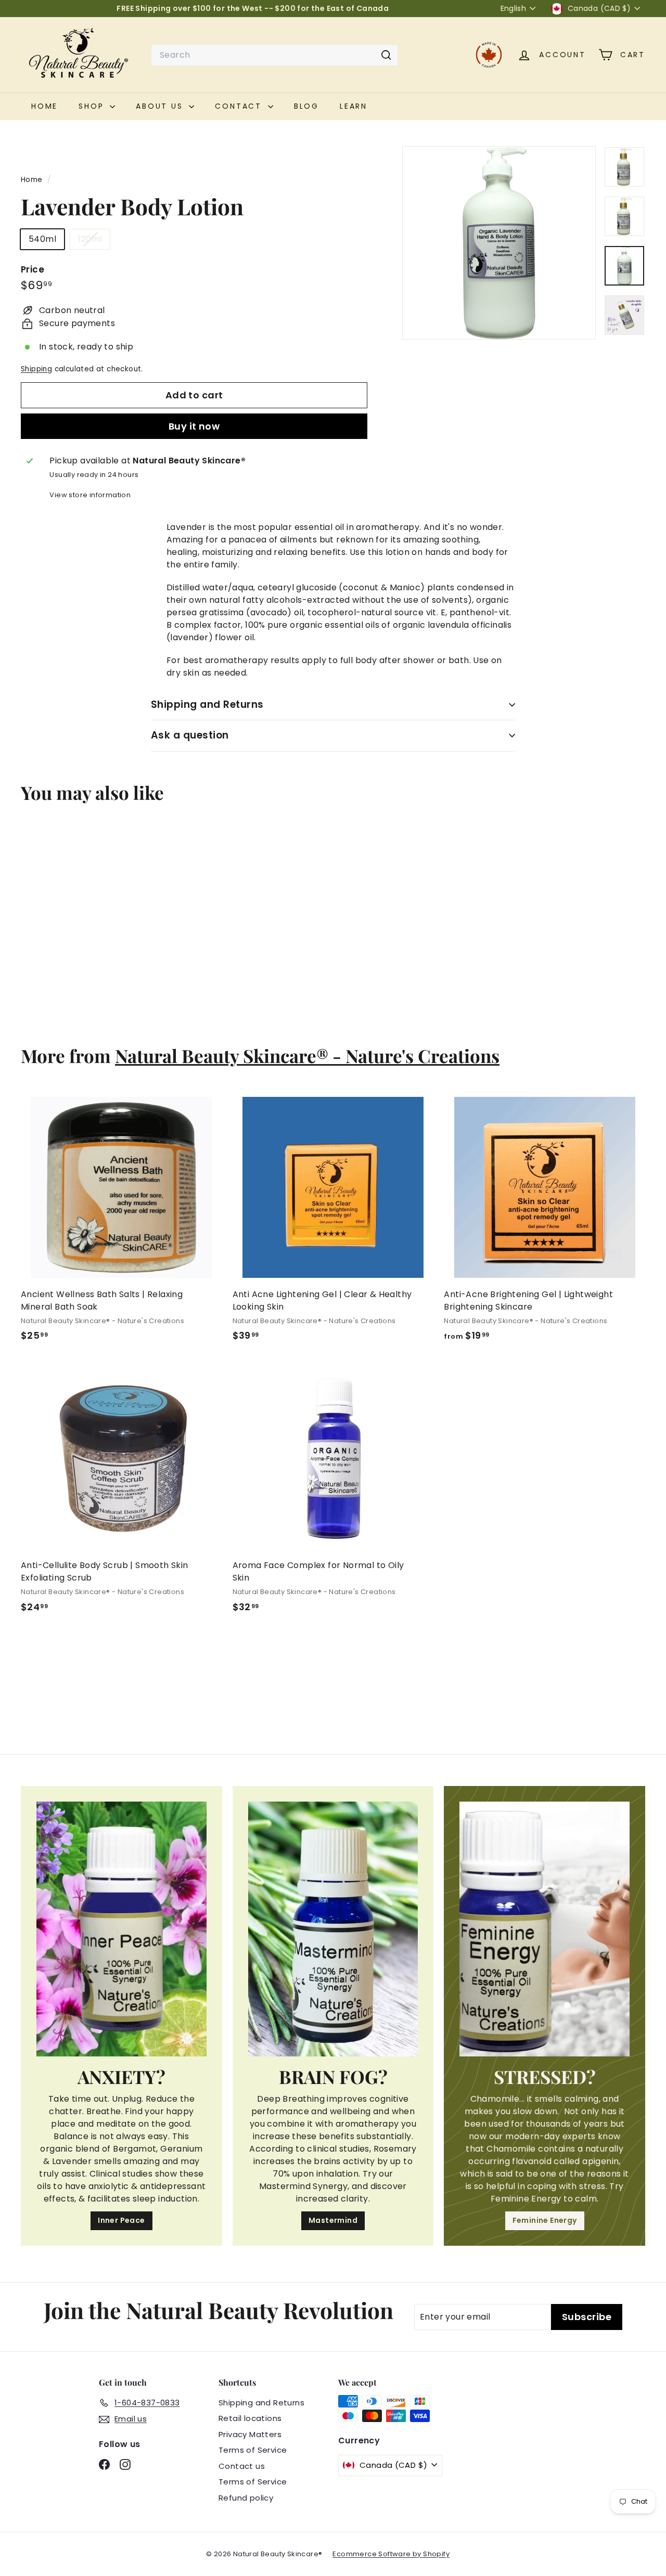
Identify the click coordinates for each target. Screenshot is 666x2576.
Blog (306, 106)
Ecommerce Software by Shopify (391, 2554)
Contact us (242, 2466)
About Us (161, 106)
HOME (44, 106)
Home (33, 180)
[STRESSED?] (545, 1929)
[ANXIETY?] (121, 1929)
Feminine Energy (545, 2220)
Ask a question (190, 735)
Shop (93, 106)
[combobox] (274, 55)
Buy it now (194, 426)
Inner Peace (121, 2220)
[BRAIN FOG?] (333, 1929)
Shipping (36, 369)
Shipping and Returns (207, 704)
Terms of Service (253, 2450)
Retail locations (250, 2418)
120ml (94, 241)
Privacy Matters (250, 2434)
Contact (240, 106)
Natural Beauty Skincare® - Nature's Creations (307, 1056)
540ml (42, 239)
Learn (354, 106)
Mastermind (333, 2220)
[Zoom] (499, 243)
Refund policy (246, 2498)
